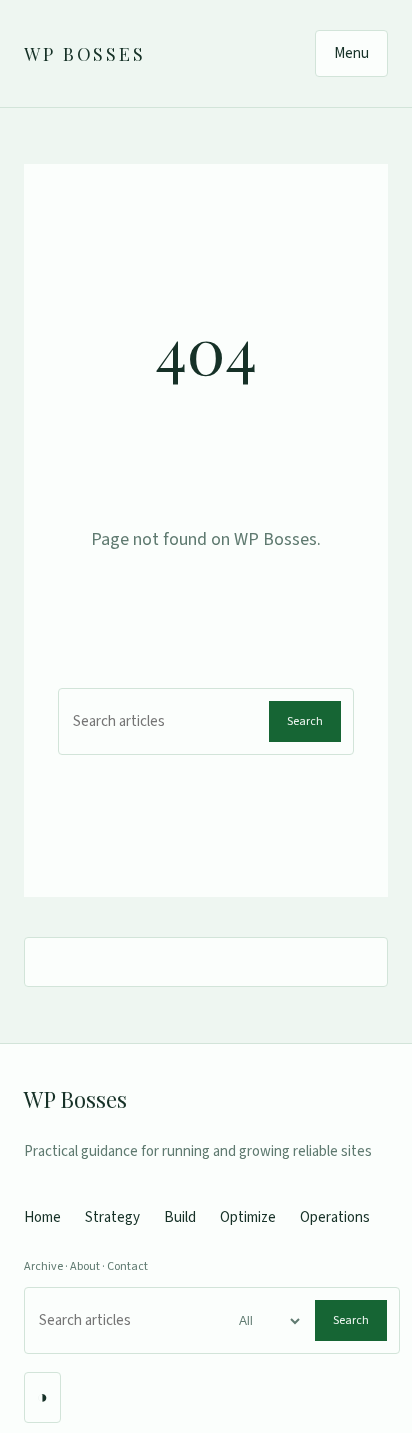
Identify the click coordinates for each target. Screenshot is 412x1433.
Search (305, 721)
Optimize (248, 1217)
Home (42, 1217)
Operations (335, 1217)
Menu (351, 53)
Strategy (112, 1217)
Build (180, 1217)
